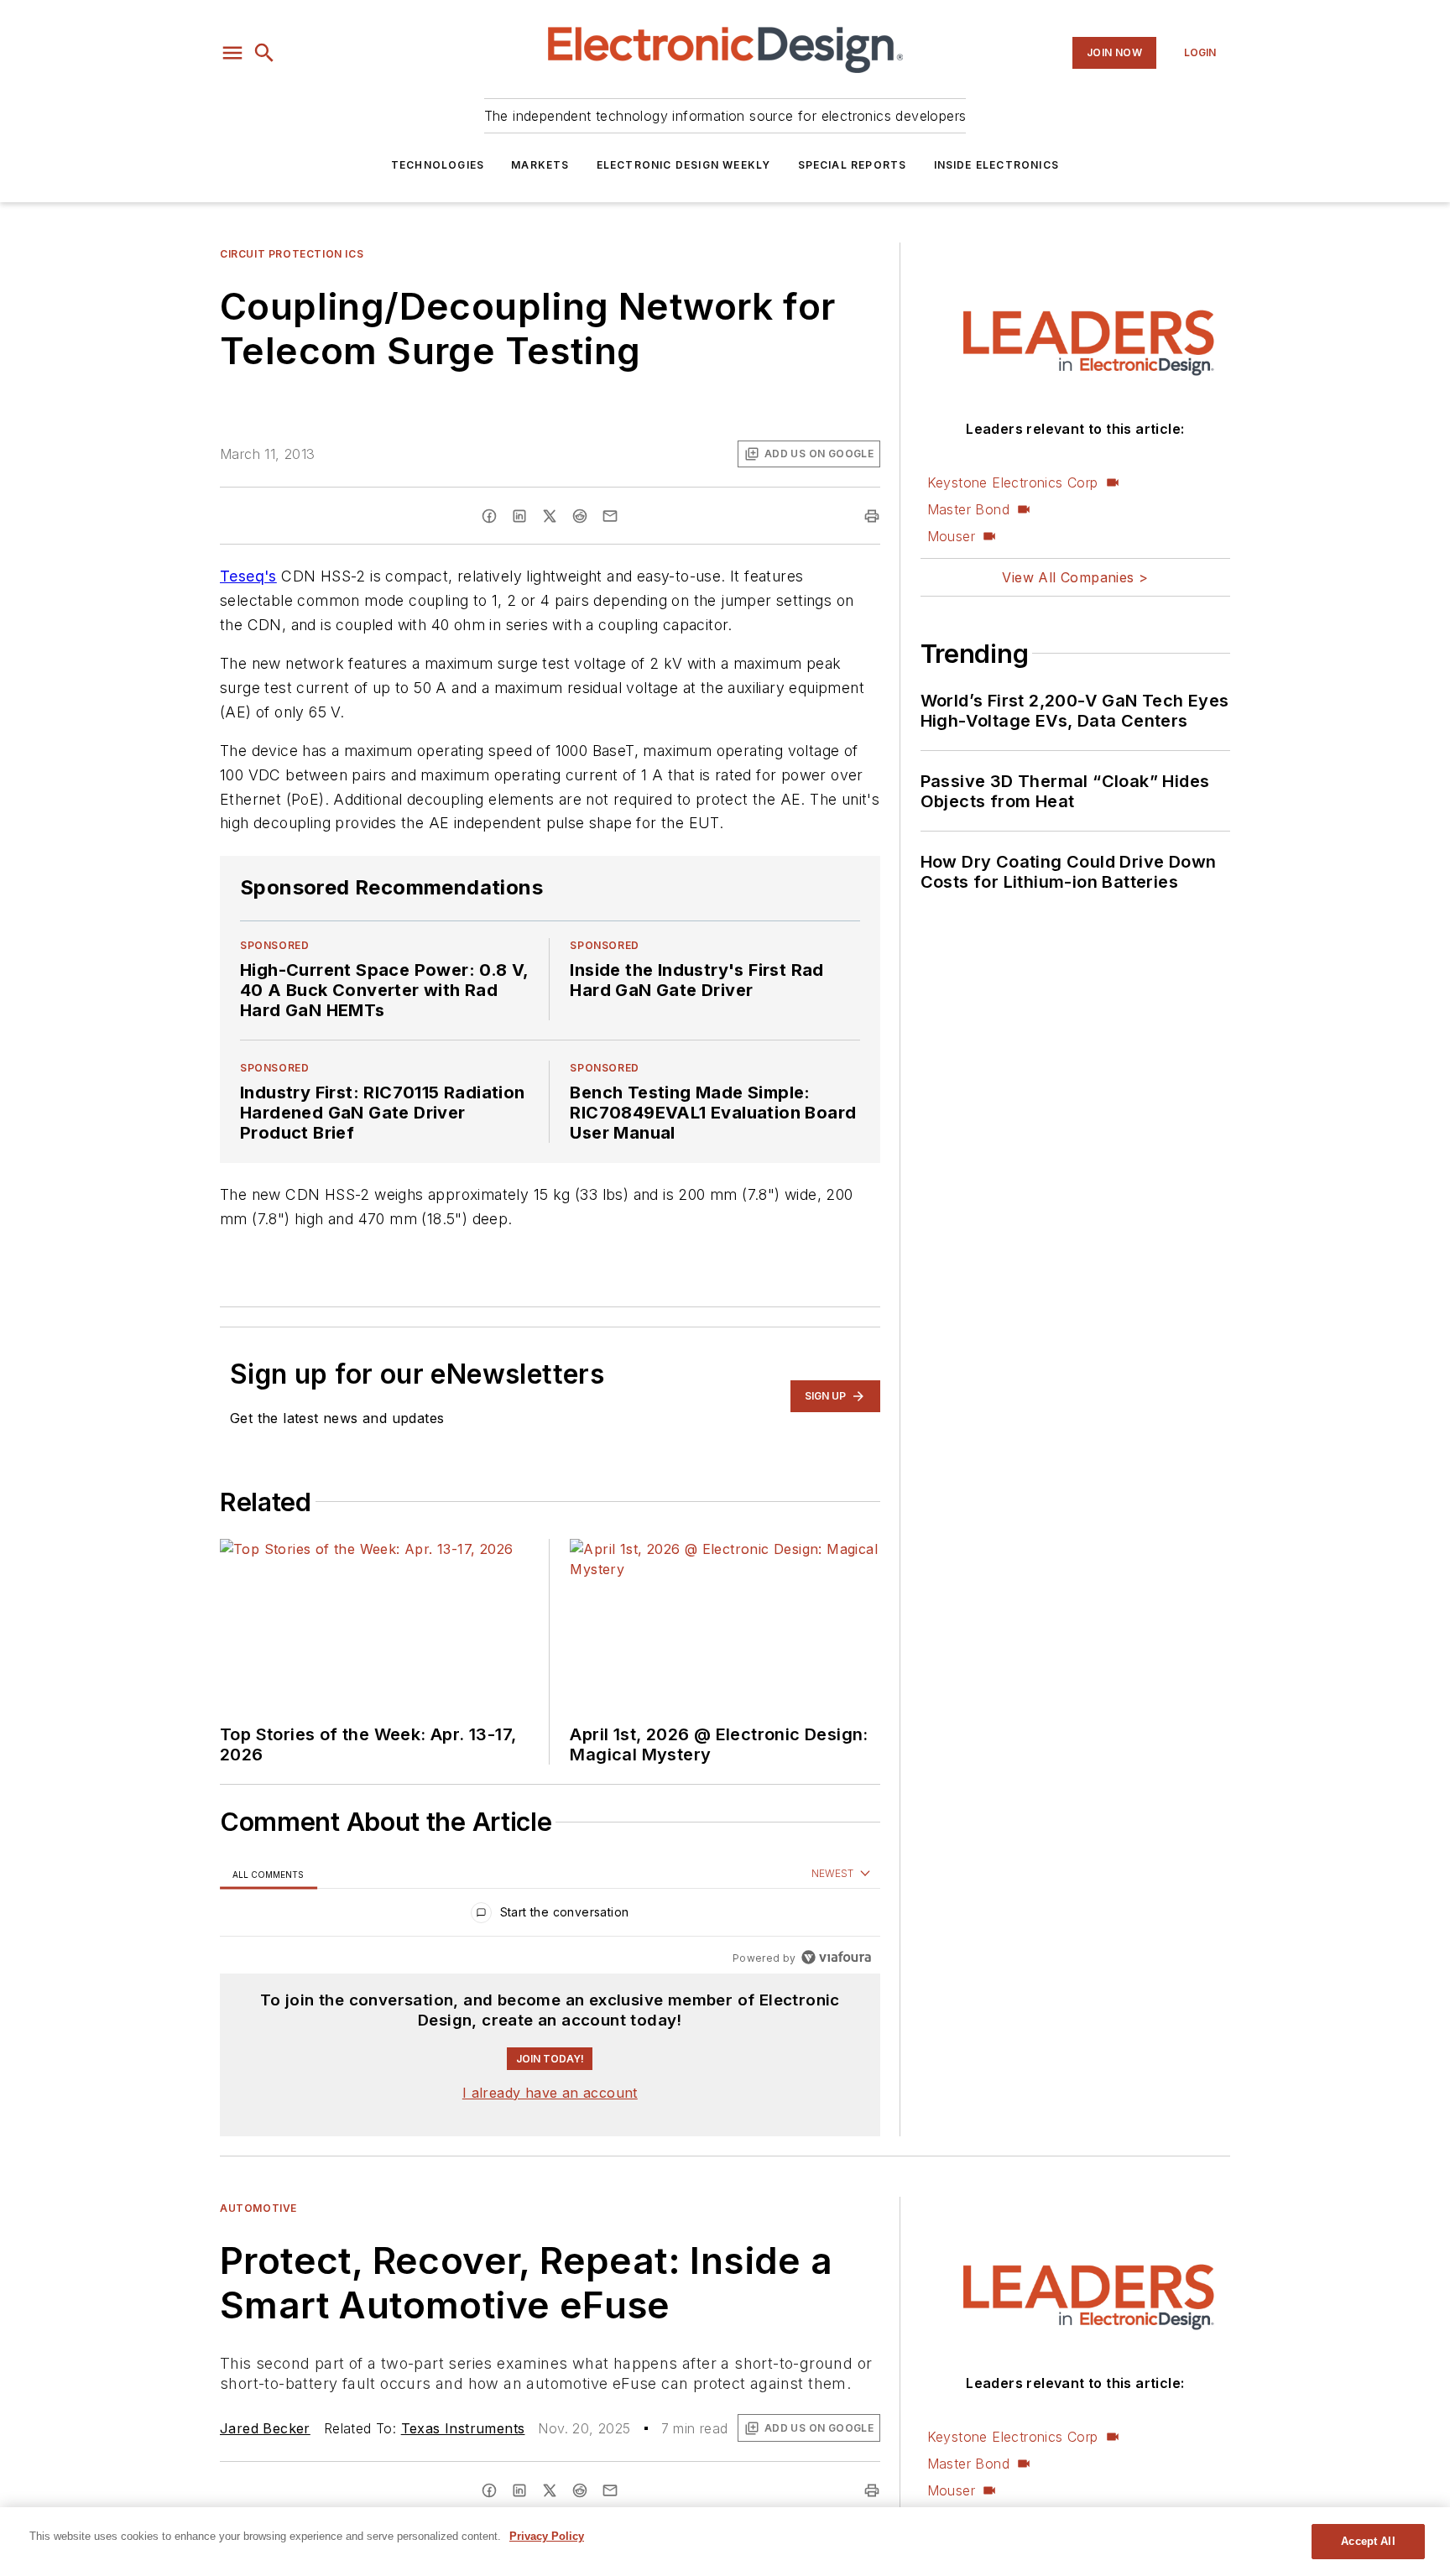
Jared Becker (265, 2428)
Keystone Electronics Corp (1013, 482)
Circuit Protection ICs (292, 254)
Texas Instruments (463, 2428)
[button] (232, 53)
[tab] (269, 1874)
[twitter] (550, 516)
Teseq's (248, 576)
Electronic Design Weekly (684, 165)
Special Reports (853, 165)
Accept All (1368, 2541)
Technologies (438, 165)
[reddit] (580, 516)
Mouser (951, 536)
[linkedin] (519, 516)
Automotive (258, 2208)
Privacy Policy (547, 2536)
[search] (264, 53)
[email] (610, 516)
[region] (550, 1916)
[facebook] (489, 516)
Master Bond (968, 509)
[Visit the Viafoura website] (836, 1957)
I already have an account (550, 2093)
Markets (540, 165)
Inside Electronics (997, 165)
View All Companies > (1075, 577)
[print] (872, 516)
